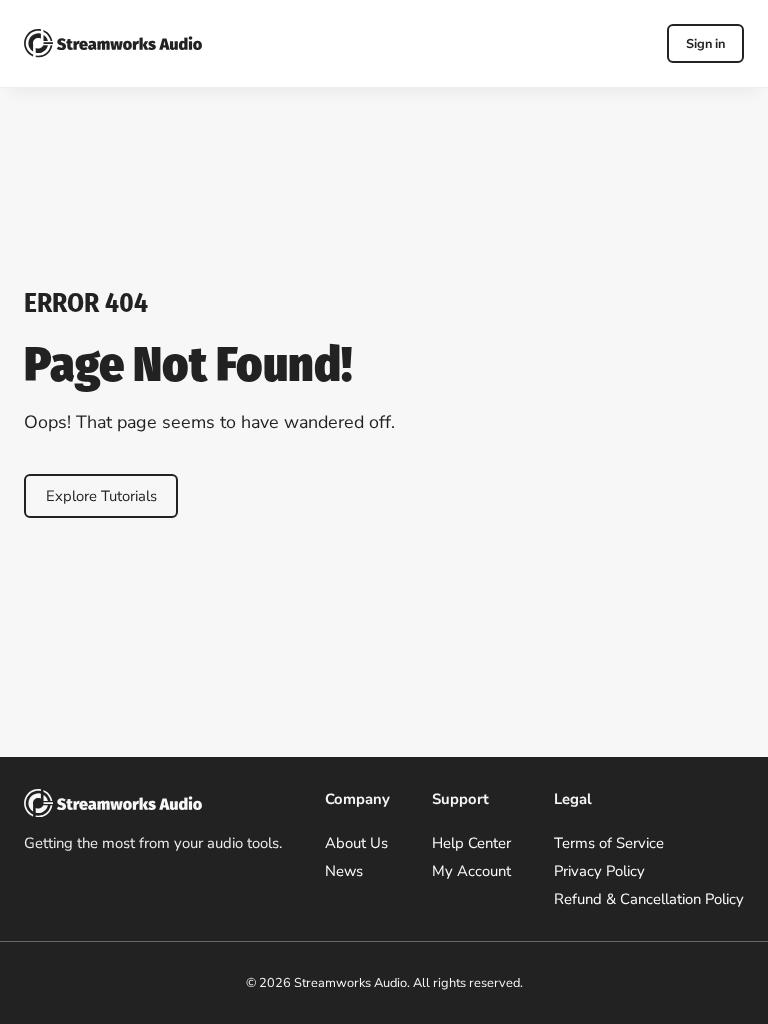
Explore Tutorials (101, 496)
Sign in (705, 44)
